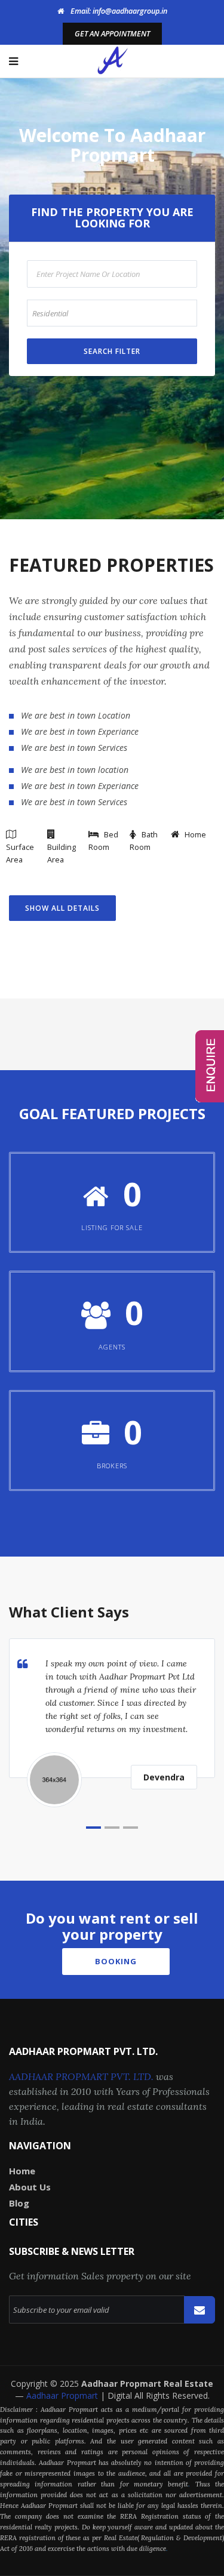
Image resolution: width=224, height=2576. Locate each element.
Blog (19, 2203)
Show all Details (62, 908)
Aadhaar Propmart (63, 2395)
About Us (30, 2187)
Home (22, 2171)
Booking (116, 1961)
